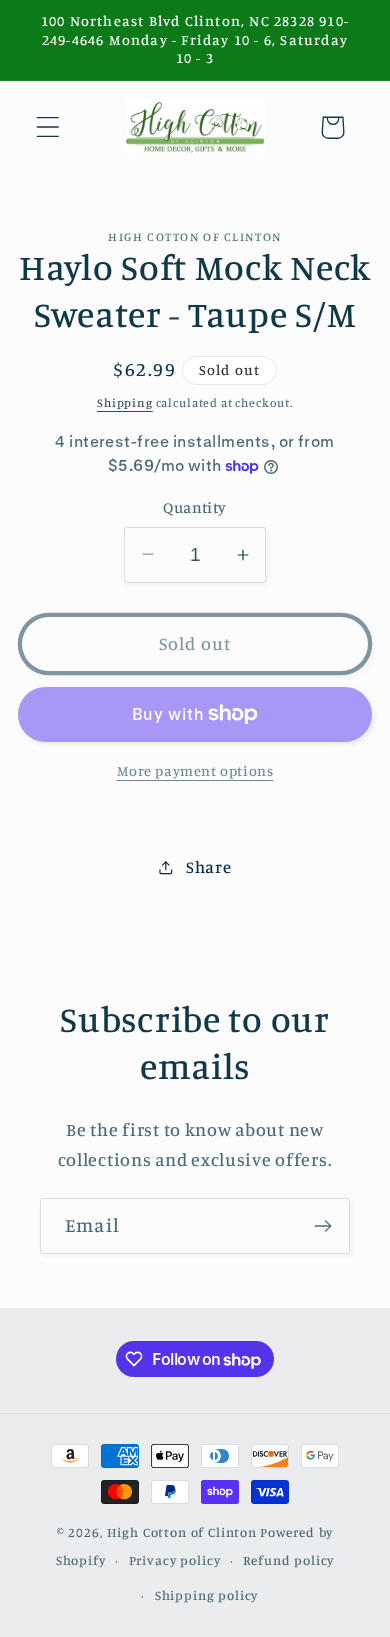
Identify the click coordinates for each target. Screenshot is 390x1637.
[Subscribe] (322, 1226)
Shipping (125, 402)
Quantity (195, 507)
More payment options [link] (195, 770)
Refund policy (288, 1560)
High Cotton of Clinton (182, 1532)
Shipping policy (207, 1595)
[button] (48, 127)
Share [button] (208, 867)
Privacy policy (175, 1560)
